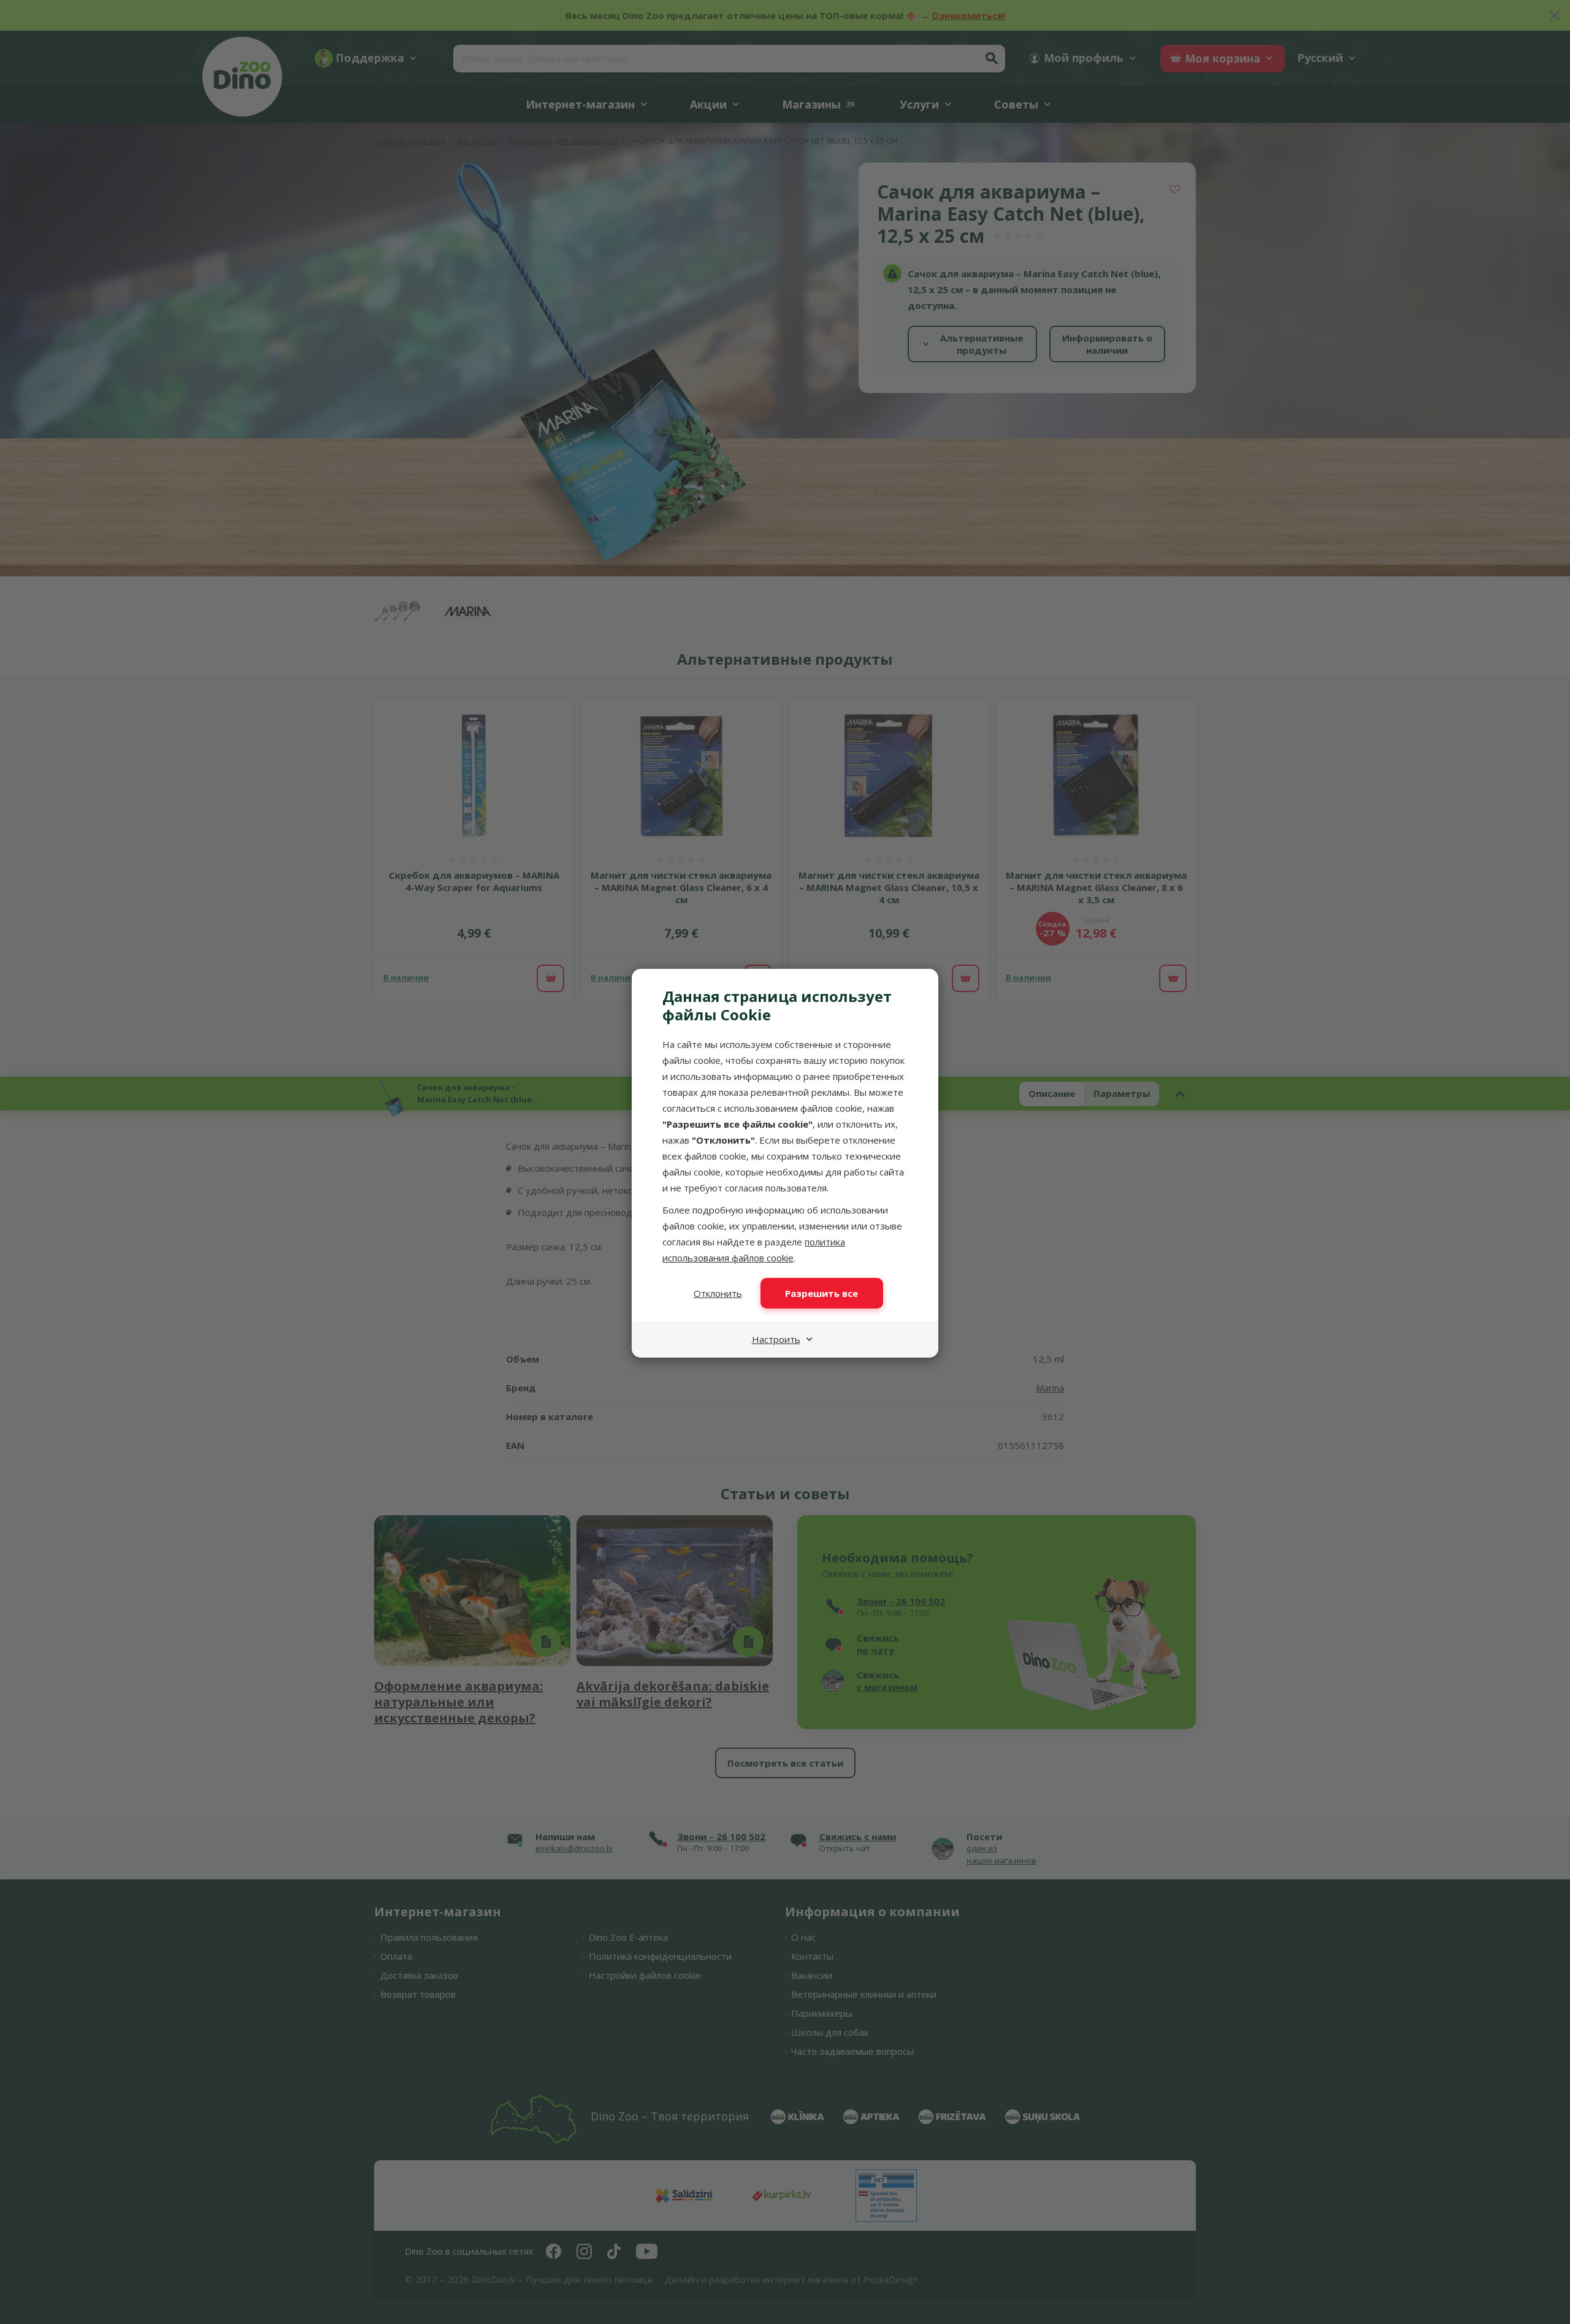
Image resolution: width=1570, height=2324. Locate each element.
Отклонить (718, 1293)
